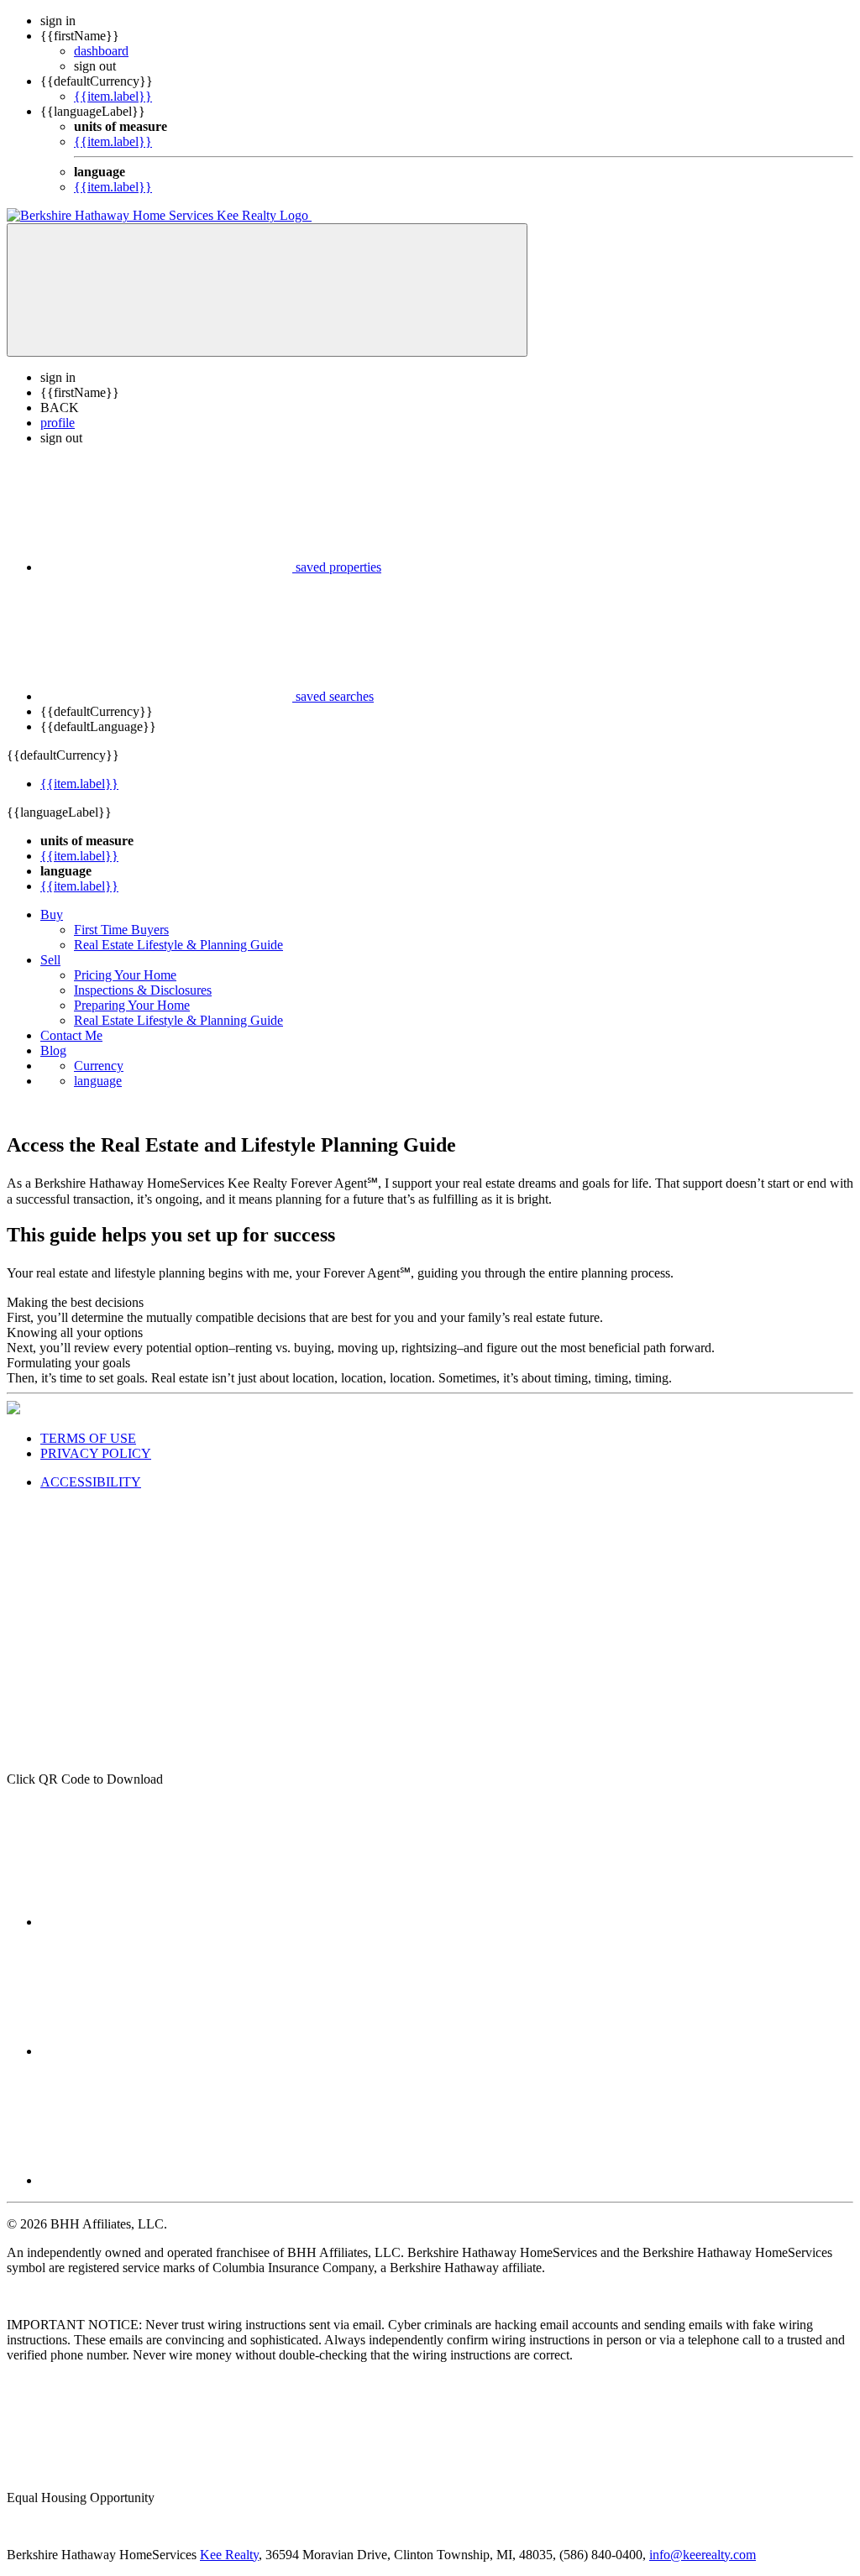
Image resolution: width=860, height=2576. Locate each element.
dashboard (101, 51)
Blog (53, 1050)
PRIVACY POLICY (96, 1453)
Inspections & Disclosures (143, 990)
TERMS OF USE (88, 1438)
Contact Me (71, 1035)
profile (58, 423)
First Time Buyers (121, 930)
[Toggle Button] (267, 290)
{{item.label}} (113, 96)
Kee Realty (229, 2555)
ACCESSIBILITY (91, 1482)
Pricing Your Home (125, 975)
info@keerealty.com (703, 2555)
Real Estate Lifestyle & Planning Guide (178, 945)
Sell (50, 960)
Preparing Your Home (132, 1005)
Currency (99, 1066)
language (98, 1081)
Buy (52, 914)
